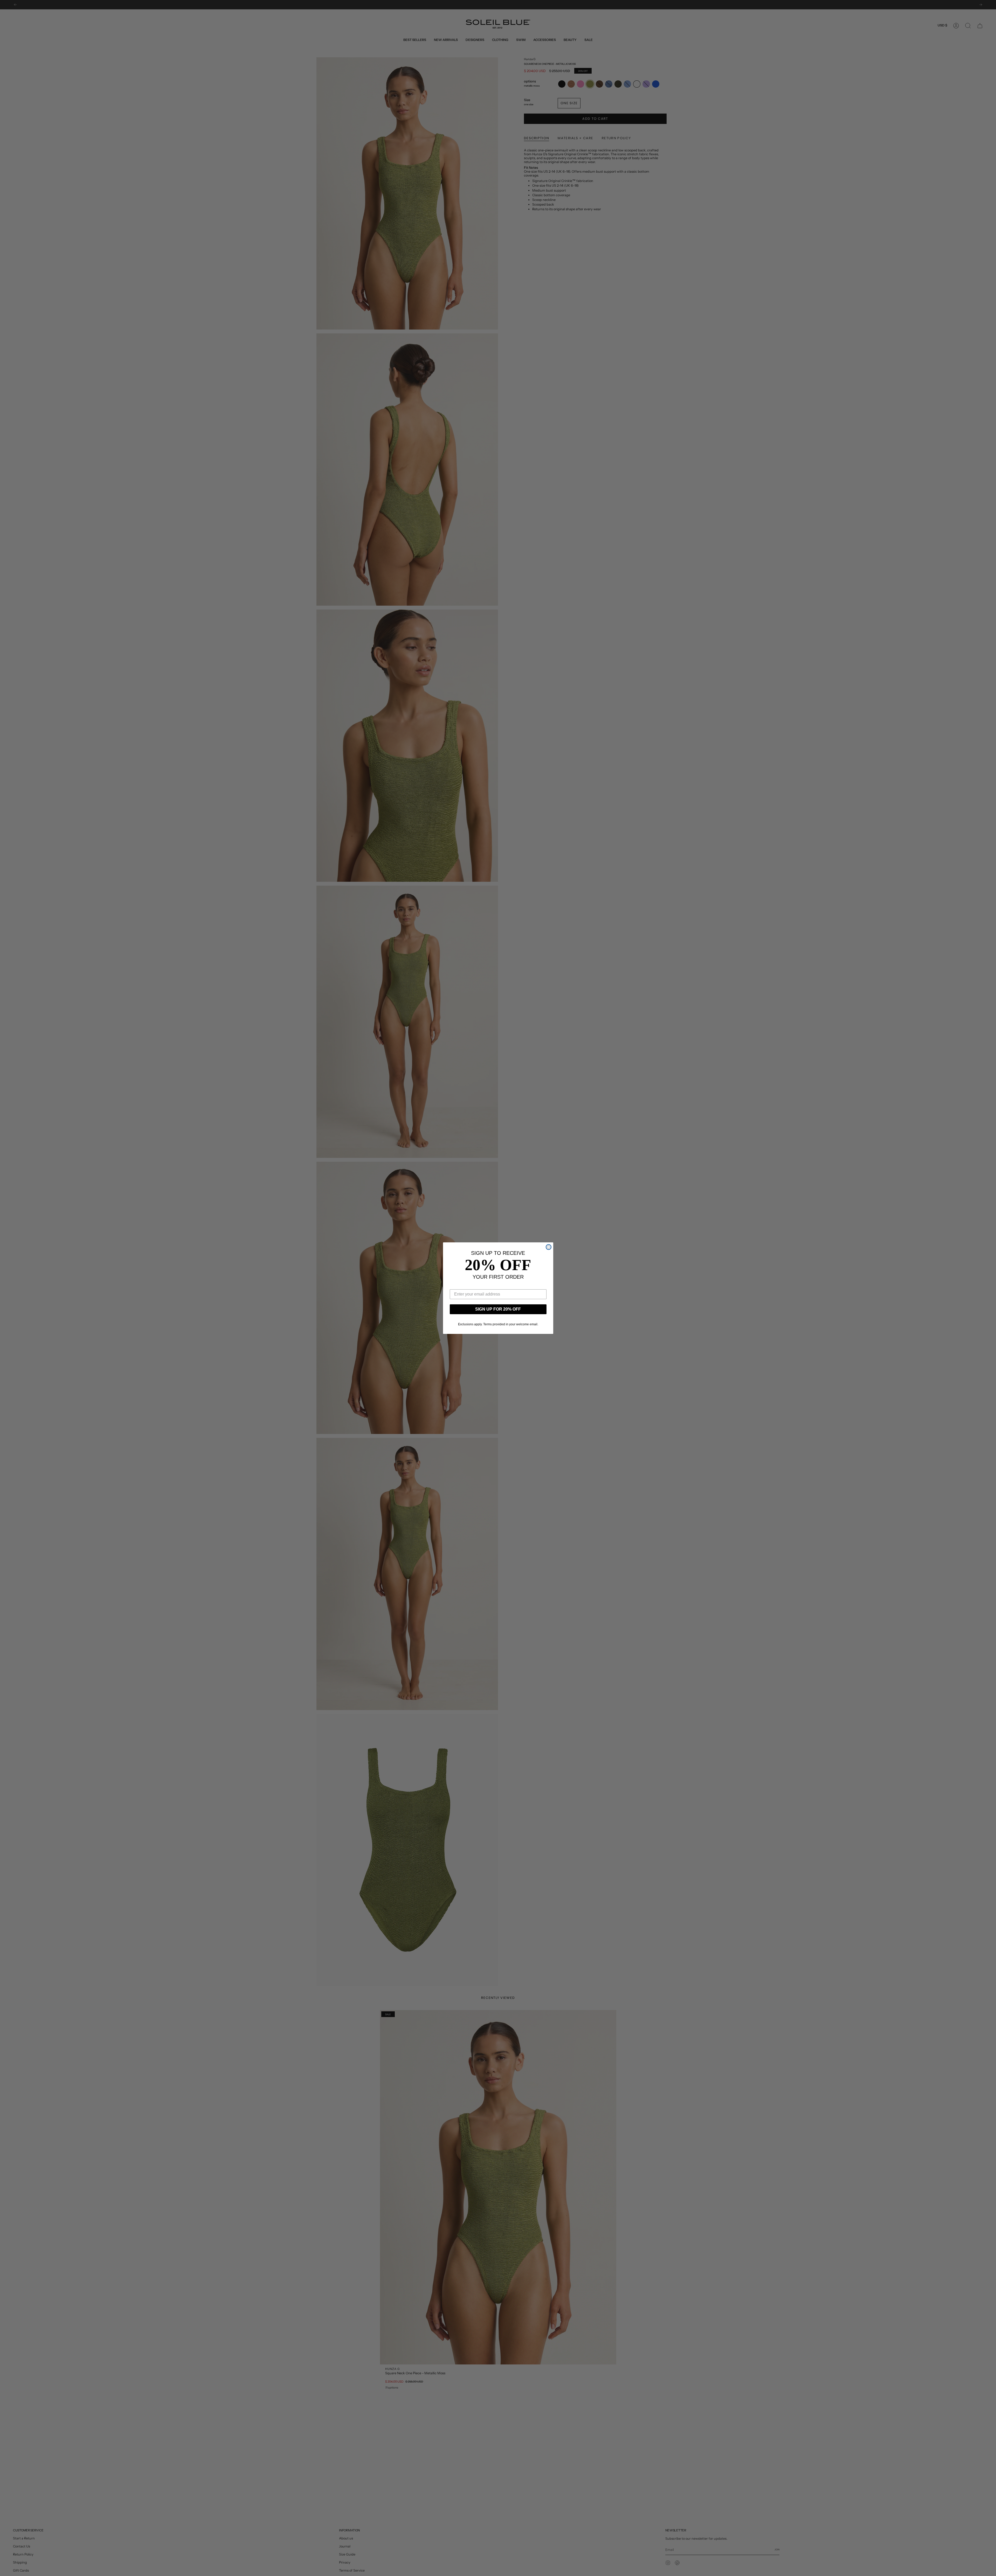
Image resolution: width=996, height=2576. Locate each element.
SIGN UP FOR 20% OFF (498, 1309)
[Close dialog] (549, 1247)
